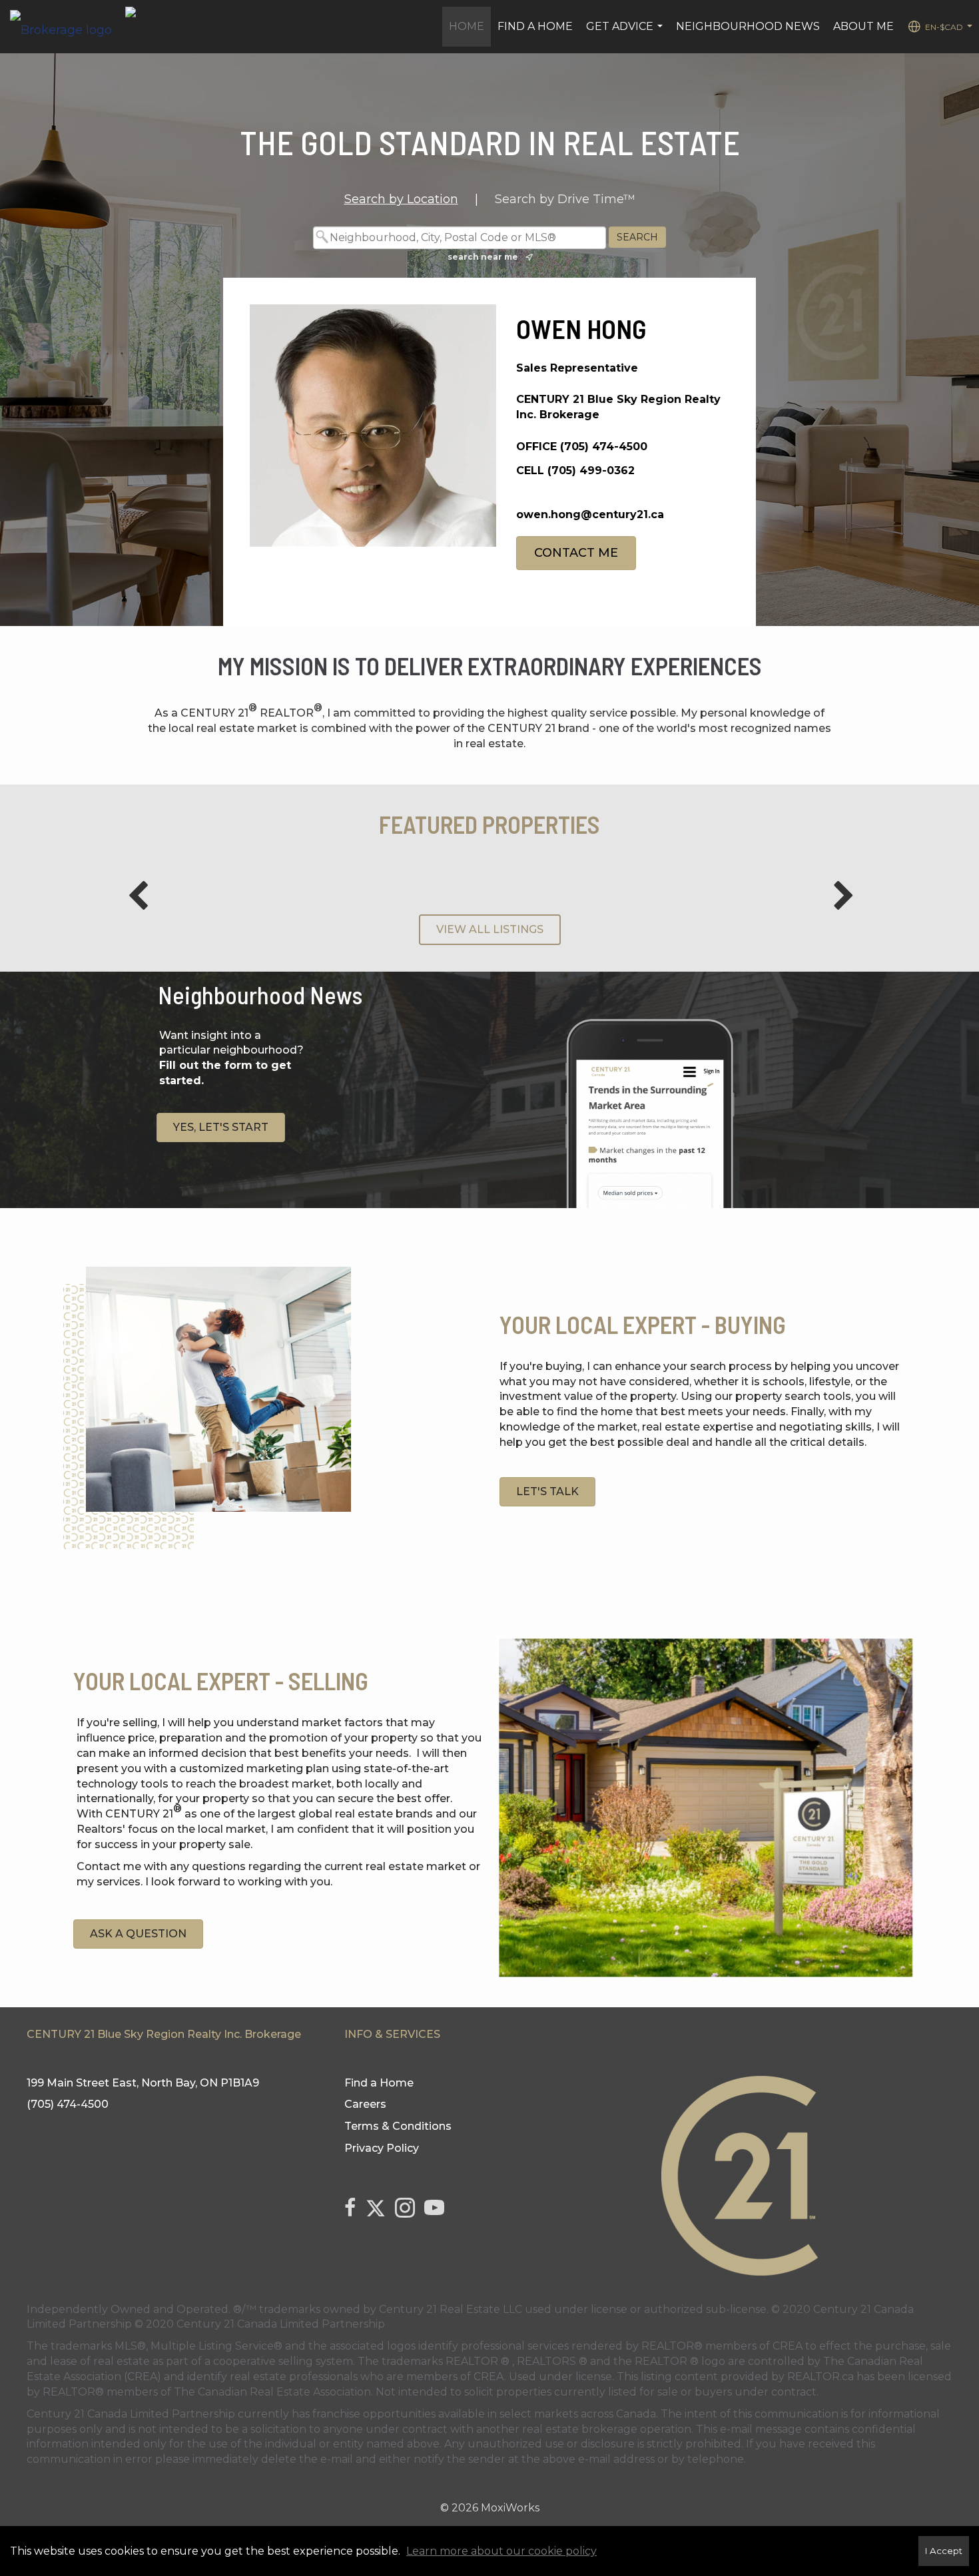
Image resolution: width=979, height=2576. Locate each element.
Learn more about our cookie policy (501, 2551)
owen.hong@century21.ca (590, 514)
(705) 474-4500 (604, 447)
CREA (788, 2346)
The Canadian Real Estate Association (272, 2392)
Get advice (626, 33)
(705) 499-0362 (591, 471)
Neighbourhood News (748, 26)
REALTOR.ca (820, 2377)
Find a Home (535, 26)
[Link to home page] (68, 27)
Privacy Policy (382, 2148)
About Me (863, 26)
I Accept (944, 2551)
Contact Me (576, 553)
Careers (365, 2104)
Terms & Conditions (398, 2126)
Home (467, 26)
